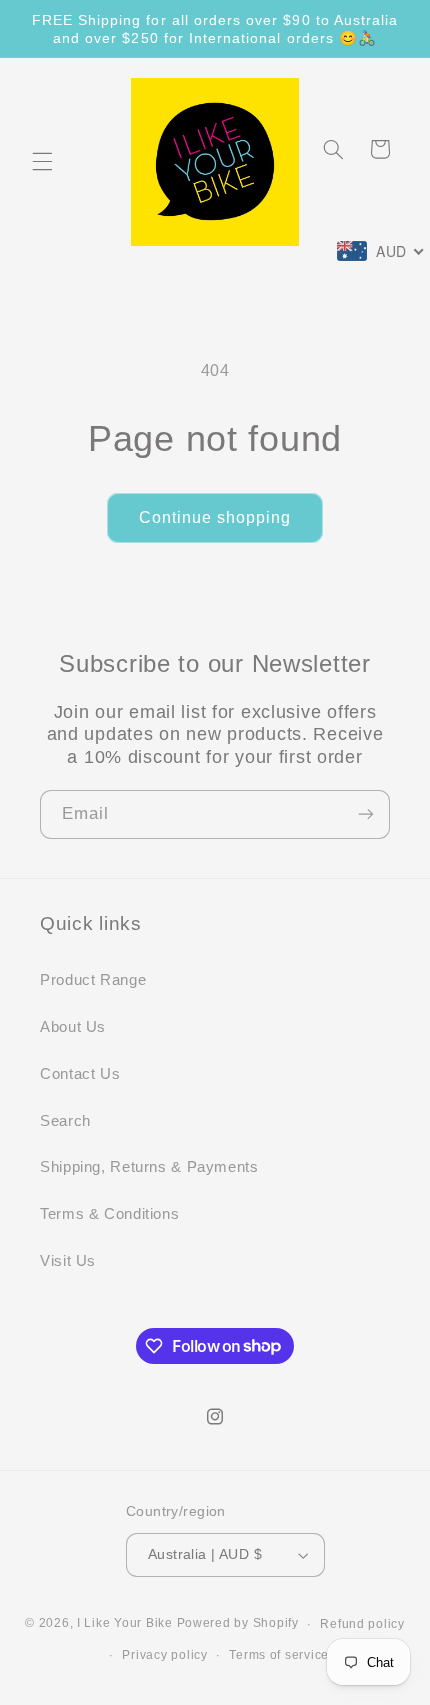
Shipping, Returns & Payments (149, 1167)
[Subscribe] (366, 814)
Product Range (93, 980)
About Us (73, 1027)
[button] (42, 162)
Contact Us (80, 1074)
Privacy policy (164, 1655)
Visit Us (68, 1261)
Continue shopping (215, 517)
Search (65, 1121)
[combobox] (381, 251)
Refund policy (362, 1624)
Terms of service (279, 1655)
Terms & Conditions (109, 1214)
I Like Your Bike (125, 1624)
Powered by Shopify (238, 1624)
